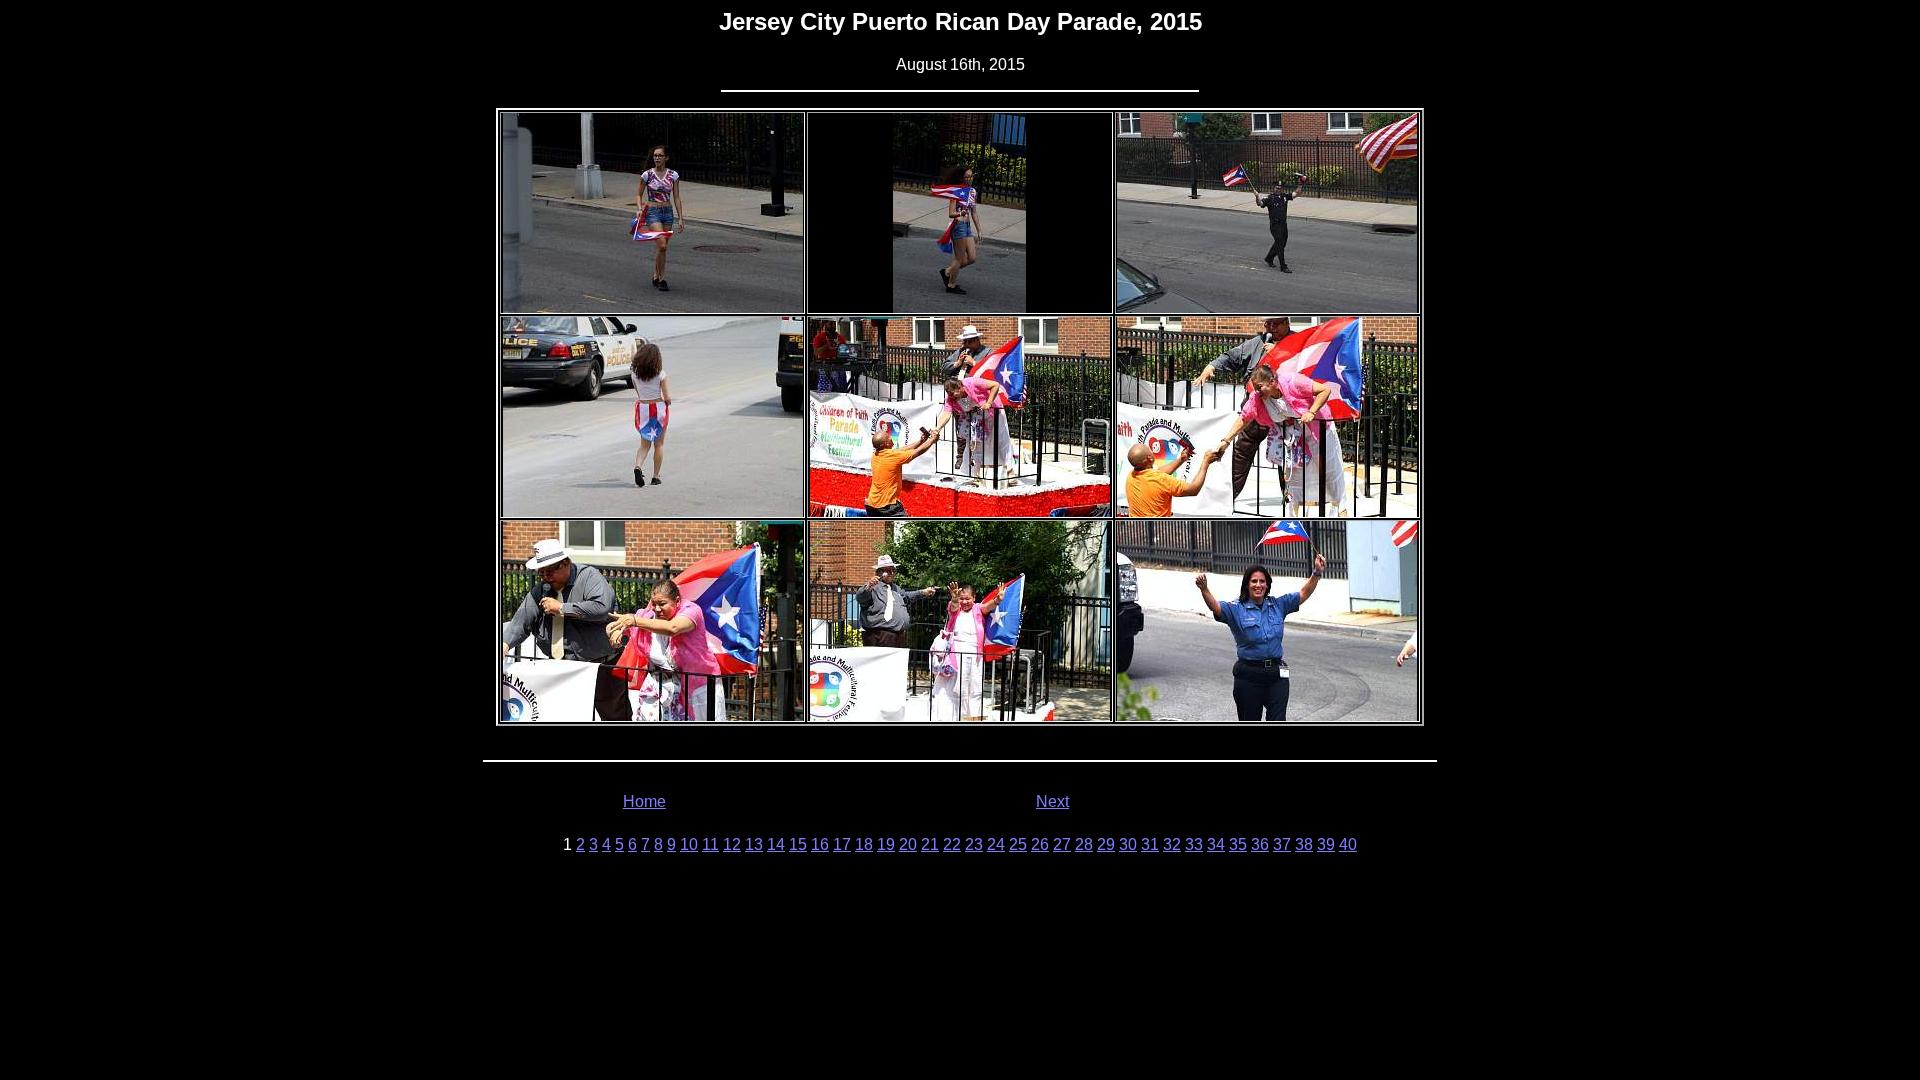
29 (1106, 844)
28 (1084, 844)
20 (908, 844)
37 (1282, 844)
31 (1150, 844)
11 (710, 844)
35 (1238, 844)
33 (1194, 844)
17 (842, 844)
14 (776, 844)
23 (974, 844)
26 (1040, 844)
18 (864, 844)
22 (952, 844)
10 (689, 844)
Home (644, 801)
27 (1062, 844)
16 (820, 844)
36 (1260, 844)
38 (1304, 844)
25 (1018, 844)
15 (798, 844)
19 (886, 844)
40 (1348, 844)
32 (1172, 844)
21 (930, 844)
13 (754, 844)
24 (996, 844)
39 (1326, 844)
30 (1128, 844)
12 (732, 844)
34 (1216, 844)
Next (1052, 801)
